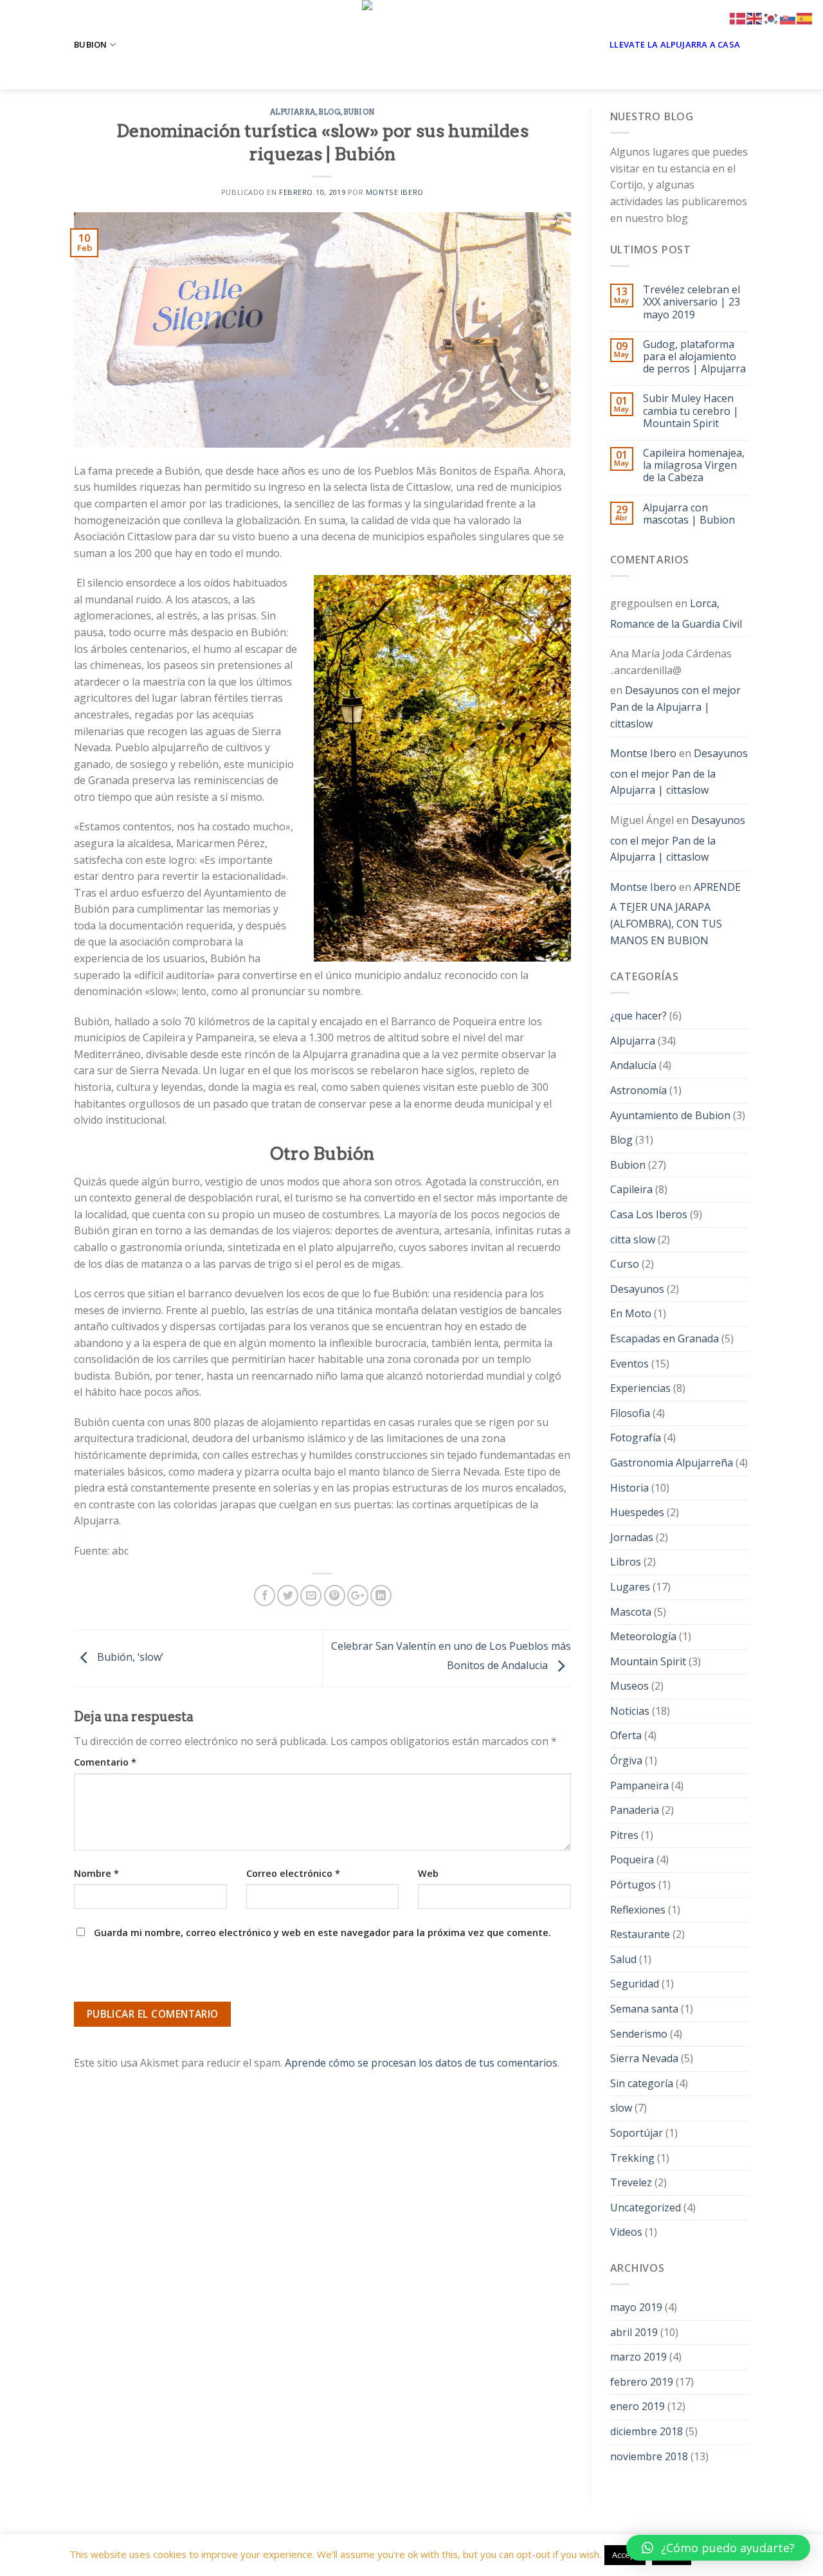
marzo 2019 (638, 2357)
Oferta (626, 1735)
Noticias (630, 1711)
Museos (629, 1686)
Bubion (91, 44)
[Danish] (738, 17)
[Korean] (772, 17)
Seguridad (635, 1984)
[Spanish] (805, 17)
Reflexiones (638, 1910)
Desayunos (637, 1289)
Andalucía (633, 1065)
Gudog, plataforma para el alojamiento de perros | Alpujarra (694, 357)
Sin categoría (642, 2083)
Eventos (629, 1364)
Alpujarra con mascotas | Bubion (689, 514)
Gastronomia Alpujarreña (672, 1463)
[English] (755, 17)
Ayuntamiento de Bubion (670, 1115)
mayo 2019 (636, 2307)
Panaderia (635, 1810)
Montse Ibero (395, 192)
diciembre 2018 (647, 2431)
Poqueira (632, 1859)
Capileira (631, 1189)
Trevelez (631, 2182)
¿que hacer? (638, 1016)
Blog (330, 112)
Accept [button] (625, 2555)
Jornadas (632, 1537)
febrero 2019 (642, 2382)
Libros (626, 1562)
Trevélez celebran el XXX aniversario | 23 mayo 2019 (692, 302)
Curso (625, 1264)
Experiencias (640, 1388)
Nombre (96, 1873)
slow (621, 2108)
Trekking (632, 2158)
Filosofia (630, 1413)
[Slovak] (788, 17)
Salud (623, 1959)
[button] (718, 2548)
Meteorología (643, 1636)
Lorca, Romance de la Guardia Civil (676, 614)
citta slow (633, 1239)
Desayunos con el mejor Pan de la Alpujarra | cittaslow (675, 707)
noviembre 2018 (649, 2456)
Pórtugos (633, 1885)
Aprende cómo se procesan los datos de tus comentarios (421, 2063)
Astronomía (638, 1090)
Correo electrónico (293, 1873)
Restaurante (640, 1934)
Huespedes (637, 1512)
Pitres (624, 1835)
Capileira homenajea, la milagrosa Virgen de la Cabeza (694, 466)
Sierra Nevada (644, 2058)
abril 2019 (634, 2332)
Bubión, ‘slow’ (129, 1658)
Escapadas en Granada (665, 1338)
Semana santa (644, 2009)
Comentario (105, 1762)
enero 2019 (638, 2406)
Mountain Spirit (648, 1661)
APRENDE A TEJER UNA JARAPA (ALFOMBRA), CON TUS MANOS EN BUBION (675, 914)
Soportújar (637, 2133)
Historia (629, 1488)
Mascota (631, 1612)
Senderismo (639, 2034)
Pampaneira (639, 1786)
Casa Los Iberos (649, 1214)
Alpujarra (293, 112)
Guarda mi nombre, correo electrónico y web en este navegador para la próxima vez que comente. (322, 1932)
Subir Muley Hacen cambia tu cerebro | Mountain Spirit (691, 411)
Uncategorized (646, 2207)
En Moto (631, 1313)
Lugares (630, 1587)
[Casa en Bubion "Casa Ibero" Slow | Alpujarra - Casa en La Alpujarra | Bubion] (411, 45)
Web (428, 1873)
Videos (626, 2232)
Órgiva (626, 1760)
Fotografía (636, 1438)
